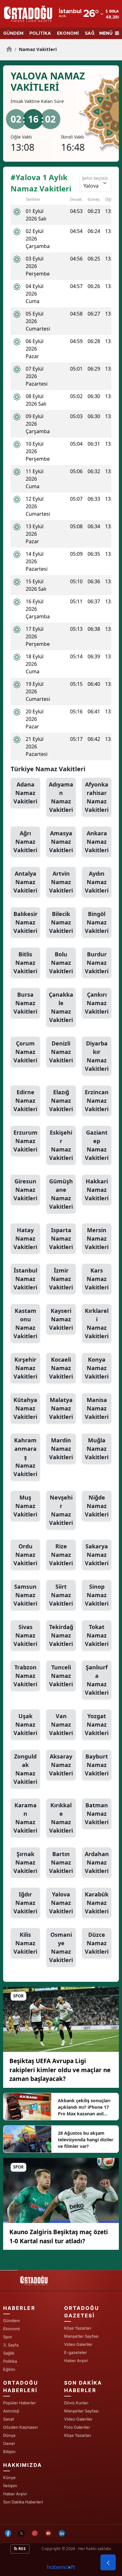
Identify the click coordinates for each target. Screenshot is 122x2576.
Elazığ (61, 1101)
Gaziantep (97, 1145)
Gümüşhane (61, 1194)
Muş (25, 1506)
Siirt (61, 1595)
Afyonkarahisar (97, 797)
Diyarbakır (97, 1056)
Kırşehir (25, 1368)
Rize (61, 1555)
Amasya (61, 842)
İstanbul (25, 1279)
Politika (10, 2361)
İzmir (61, 1279)
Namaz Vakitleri (36, 49)
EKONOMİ (68, 33)
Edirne (25, 1101)
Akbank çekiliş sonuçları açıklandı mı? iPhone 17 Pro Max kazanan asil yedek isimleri (84, 2107)
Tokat (97, 1635)
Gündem (11, 2320)
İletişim (10, 2486)
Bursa (25, 1003)
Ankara (97, 842)
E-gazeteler (76, 2352)
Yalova (61, 1903)
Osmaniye (61, 1947)
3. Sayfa (11, 2345)
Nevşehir (61, 1510)
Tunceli (61, 1676)
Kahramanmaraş (25, 1457)
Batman (97, 1814)
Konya (97, 1368)
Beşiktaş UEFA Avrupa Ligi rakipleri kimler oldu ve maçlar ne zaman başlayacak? (60, 2070)
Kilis (25, 1943)
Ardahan (97, 1862)
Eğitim (9, 2369)
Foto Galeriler (77, 2427)
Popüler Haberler (20, 2403)
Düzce (97, 1943)
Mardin (61, 1449)
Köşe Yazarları (78, 2328)
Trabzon (25, 1676)
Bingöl (97, 922)
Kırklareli (97, 1323)
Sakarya (97, 1555)
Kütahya (25, 1408)
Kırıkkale (61, 1818)
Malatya (61, 1408)
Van (61, 1724)
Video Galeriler (78, 2344)
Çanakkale (61, 1007)
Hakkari (97, 1190)
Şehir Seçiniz (95, 178)
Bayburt (97, 1765)
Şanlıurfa (97, 1680)
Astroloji (11, 2411)
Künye (9, 2477)
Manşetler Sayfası (81, 2336)
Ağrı (25, 842)
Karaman (25, 1818)
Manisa (97, 1408)
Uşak (25, 1724)
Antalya (25, 882)
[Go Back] (108, 2563)
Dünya (9, 2435)
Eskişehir (61, 1145)
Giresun (25, 1190)
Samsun (25, 1595)
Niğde (97, 1506)
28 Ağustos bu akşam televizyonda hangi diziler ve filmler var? (86, 2140)
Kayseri (61, 1319)
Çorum (25, 1052)
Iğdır (25, 1903)
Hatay (25, 1238)
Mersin (97, 1238)
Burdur (97, 963)
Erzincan (97, 1101)
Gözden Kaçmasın (20, 2427)
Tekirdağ (61, 1635)
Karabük (97, 1903)
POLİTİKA (40, 33)
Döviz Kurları (76, 2403)
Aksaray (61, 1765)
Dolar (115, 11)
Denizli (61, 1052)
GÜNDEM (13, 33)
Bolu (61, 963)
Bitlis (25, 963)
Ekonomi (11, 2329)
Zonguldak (25, 1769)
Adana (25, 793)
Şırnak (25, 1862)
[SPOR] (61, 2019)
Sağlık (9, 2353)
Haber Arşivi (76, 2361)
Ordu (25, 1555)
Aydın (97, 882)
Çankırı (97, 1003)
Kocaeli (61, 1368)
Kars (97, 1279)
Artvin (61, 882)
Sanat (9, 2419)
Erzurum (25, 1141)
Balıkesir (25, 922)
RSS (22, 2549)
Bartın (61, 1862)
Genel (9, 2443)
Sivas (25, 1635)
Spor (8, 2337)
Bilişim (9, 2452)
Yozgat (97, 1724)
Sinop (97, 1595)
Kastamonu (25, 1323)
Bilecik (61, 922)
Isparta (61, 1238)
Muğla (97, 1449)
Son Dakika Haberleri (23, 2502)
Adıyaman (61, 797)
